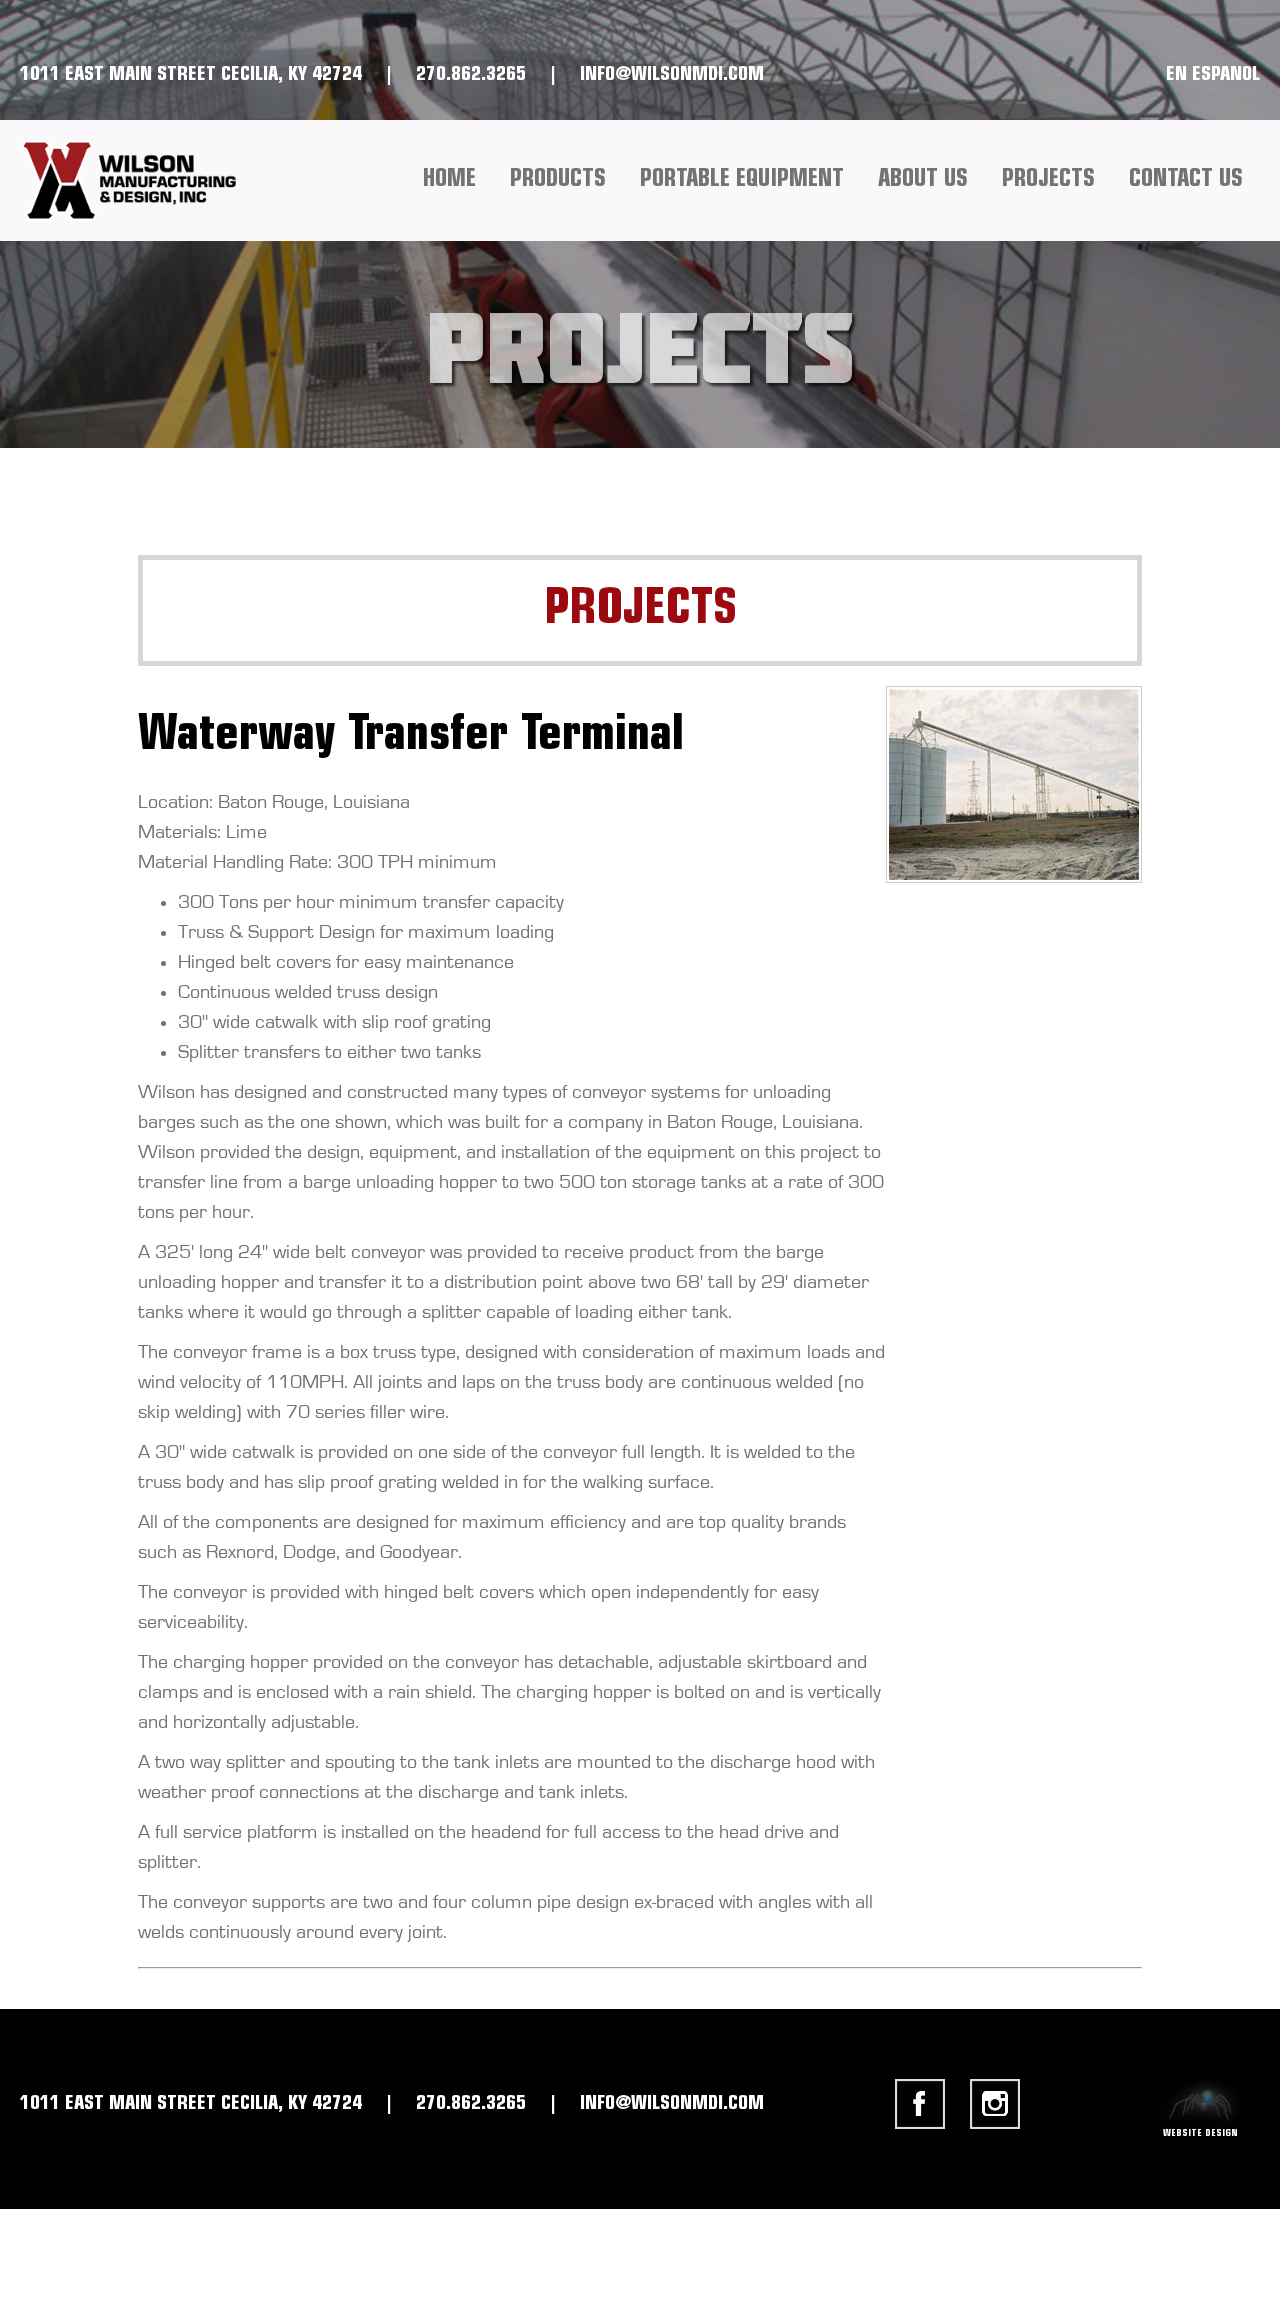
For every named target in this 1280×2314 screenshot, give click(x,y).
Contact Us (1186, 180)
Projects (1048, 180)
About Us (923, 180)
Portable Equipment (742, 180)
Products (558, 180)
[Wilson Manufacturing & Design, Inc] (138, 180)
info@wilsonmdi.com (672, 75)
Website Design (1200, 2128)
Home (449, 180)
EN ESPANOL (1213, 75)
